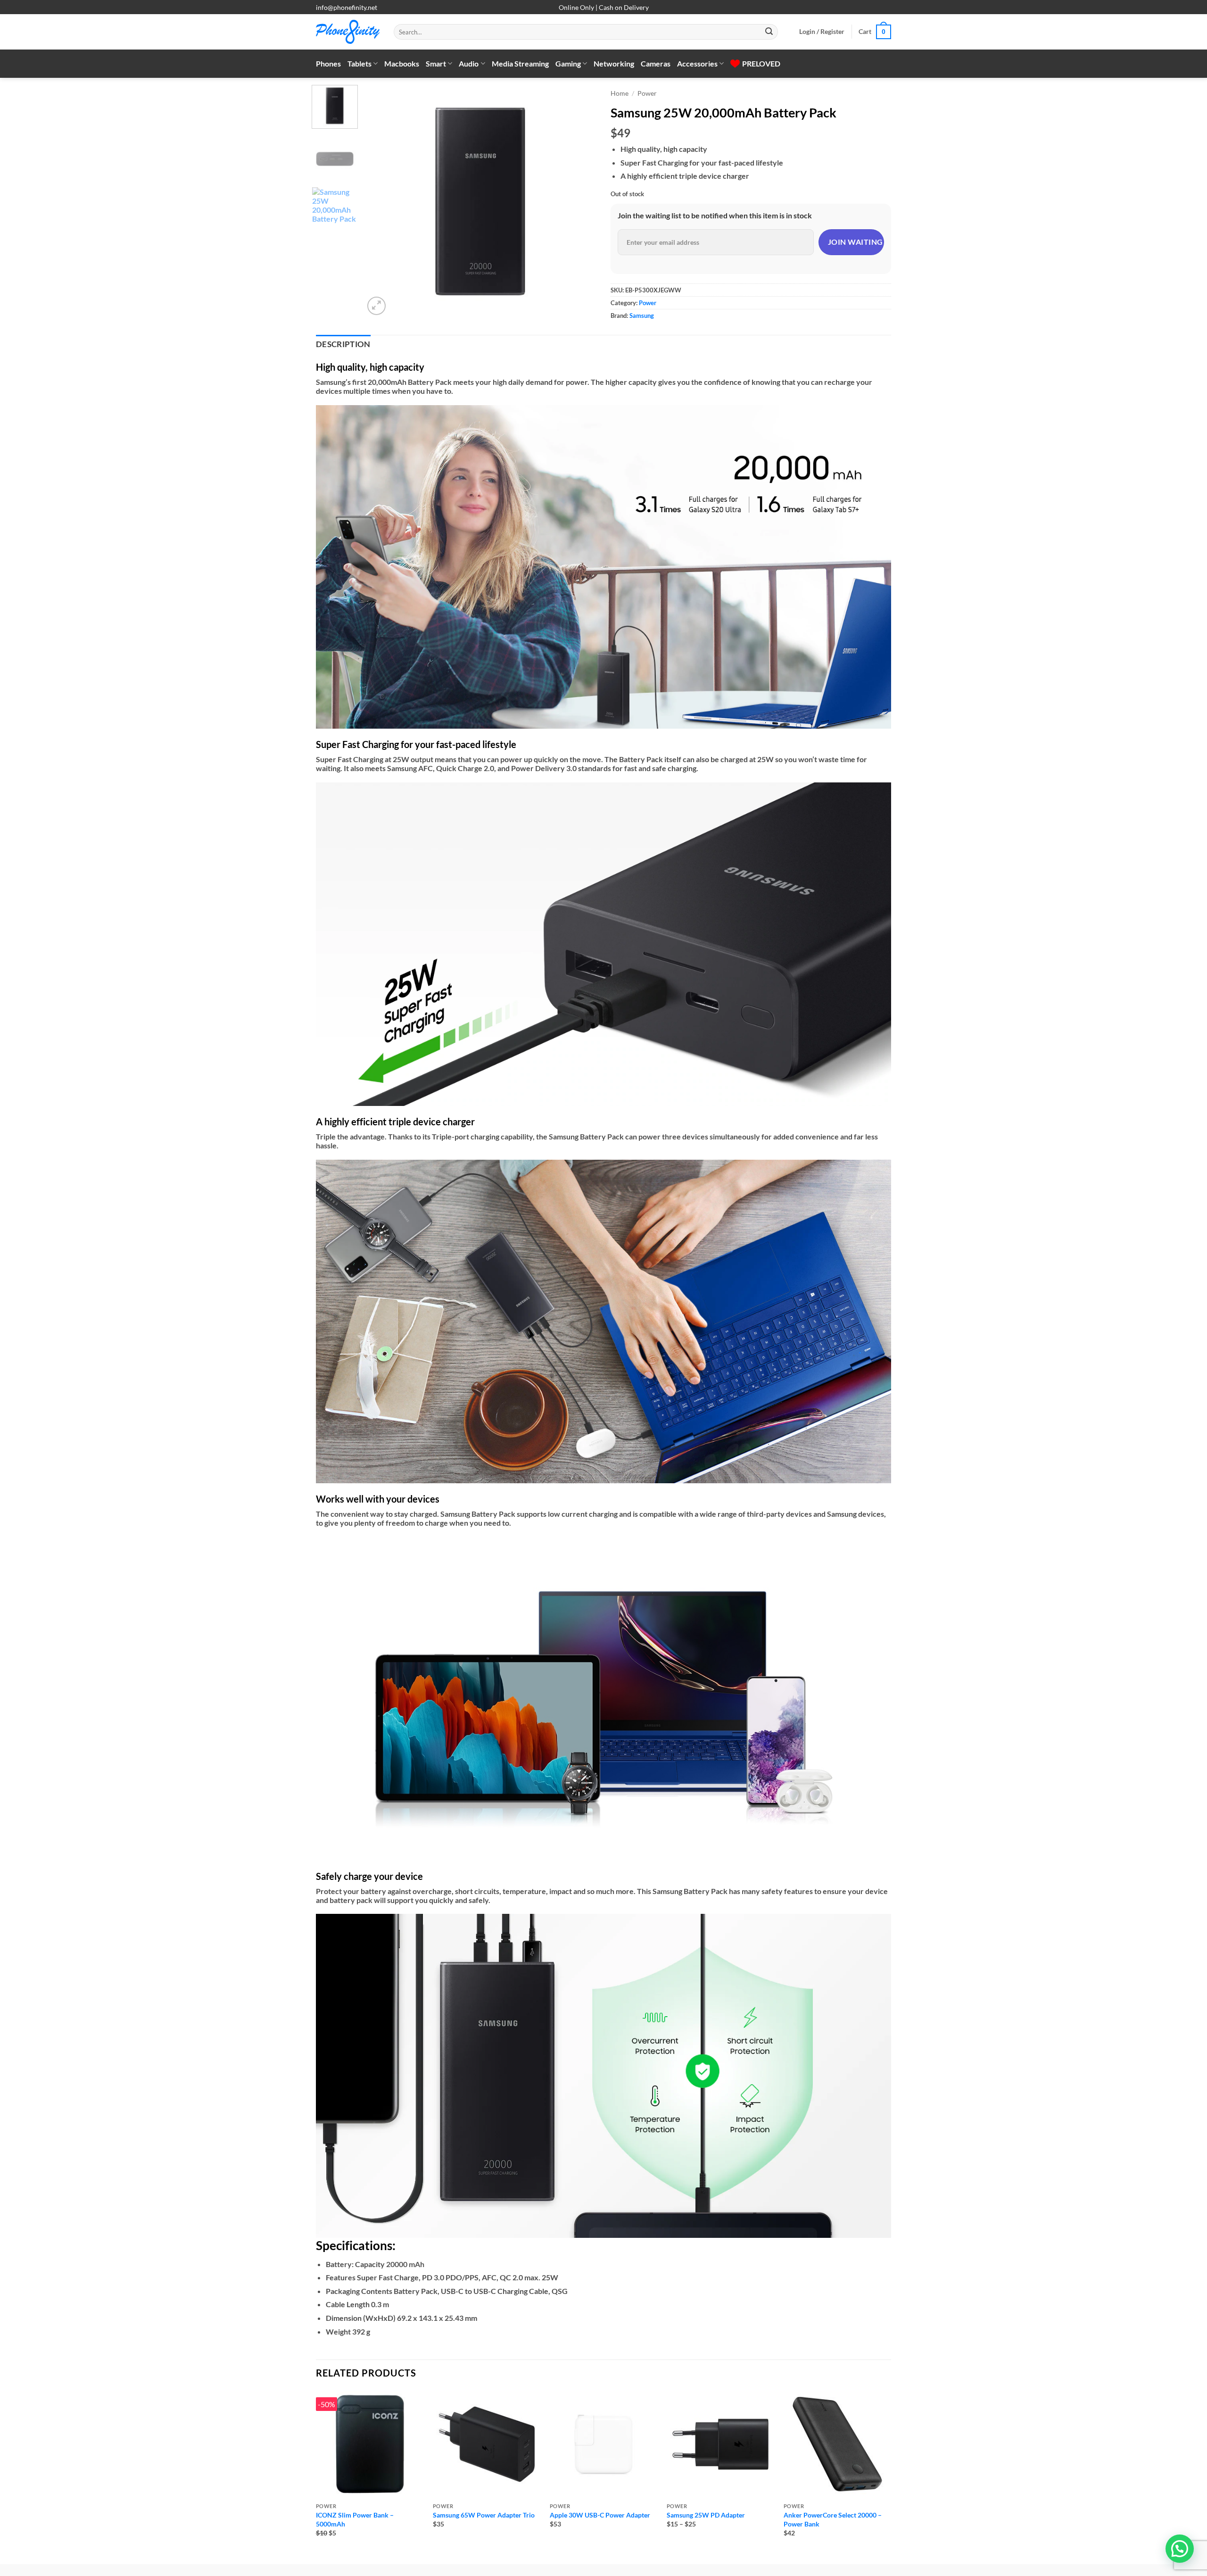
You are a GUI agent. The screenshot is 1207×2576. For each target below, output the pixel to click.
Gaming (568, 63)
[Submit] (769, 32)
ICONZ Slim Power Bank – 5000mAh (355, 2519)
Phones (328, 63)
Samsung (642, 316)
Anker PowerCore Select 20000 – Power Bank (833, 2519)
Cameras (656, 63)
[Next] (580, 201)
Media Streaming (520, 63)
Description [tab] (343, 344)
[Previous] (380, 201)
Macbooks (402, 63)
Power (647, 93)
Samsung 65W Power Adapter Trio (484, 2515)
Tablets (360, 63)
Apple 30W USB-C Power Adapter (600, 2515)
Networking (614, 63)
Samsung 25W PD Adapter (706, 2515)
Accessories (697, 63)
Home (620, 93)
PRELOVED (761, 63)
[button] (822, 32)
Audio (469, 63)
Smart (436, 63)
